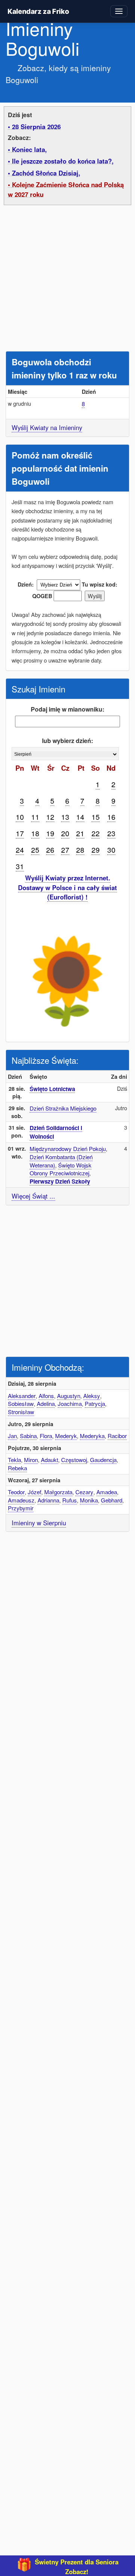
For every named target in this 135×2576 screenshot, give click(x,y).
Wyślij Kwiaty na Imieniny (47, 427)
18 (35, 833)
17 (20, 833)
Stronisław (21, 1412)
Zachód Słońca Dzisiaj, (46, 173)
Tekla (14, 1460)
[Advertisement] (67, 280)
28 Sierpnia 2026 (36, 127)
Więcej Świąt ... (33, 1196)
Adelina (46, 1403)
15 (96, 817)
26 (50, 849)
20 (65, 833)
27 (65, 849)
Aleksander (22, 1396)
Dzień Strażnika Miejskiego (63, 1108)
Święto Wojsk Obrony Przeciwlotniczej (61, 1169)
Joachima (70, 1403)
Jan (12, 1436)
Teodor (16, 1492)
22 (96, 833)
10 (20, 817)
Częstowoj (74, 1460)
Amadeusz (21, 1500)
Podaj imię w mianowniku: (67, 709)
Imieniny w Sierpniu (39, 1523)
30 (111, 849)
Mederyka (92, 1436)
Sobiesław (21, 1403)
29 (96, 849)
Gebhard (112, 1500)
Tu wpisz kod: (100, 584)
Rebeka (17, 1468)
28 (80, 849)
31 (20, 866)
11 (35, 817)
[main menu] (119, 11)
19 (50, 833)
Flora (46, 1436)
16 (111, 817)
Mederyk (66, 1436)
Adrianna (48, 1500)
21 (80, 833)
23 (111, 833)
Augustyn (69, 1396)
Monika (89, 1500)
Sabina (28, 1436)
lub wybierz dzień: (67, 741)
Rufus (70, 1500)
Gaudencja (103, 1460)
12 (50, 817)
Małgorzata (58, 1492)
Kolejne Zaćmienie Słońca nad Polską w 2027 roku (66, 189)
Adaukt (49, 1460)
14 (80, 817)
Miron (31, 1460)
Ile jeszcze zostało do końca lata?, (63, 161)
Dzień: (26, 584)
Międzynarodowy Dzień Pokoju (68, 1149)
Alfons (46, 1396)
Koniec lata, (29, 149)
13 (65, 817)
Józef (34, 1492)
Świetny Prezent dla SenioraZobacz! (77, 2567)
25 (35, 849)
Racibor (117, 1436)
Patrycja (95, 1403)
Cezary (84, 1492)
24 (20, 849)
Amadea (107, 1492)
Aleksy (92, 1396)
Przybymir (21, 1508)
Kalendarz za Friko (38, 11)
